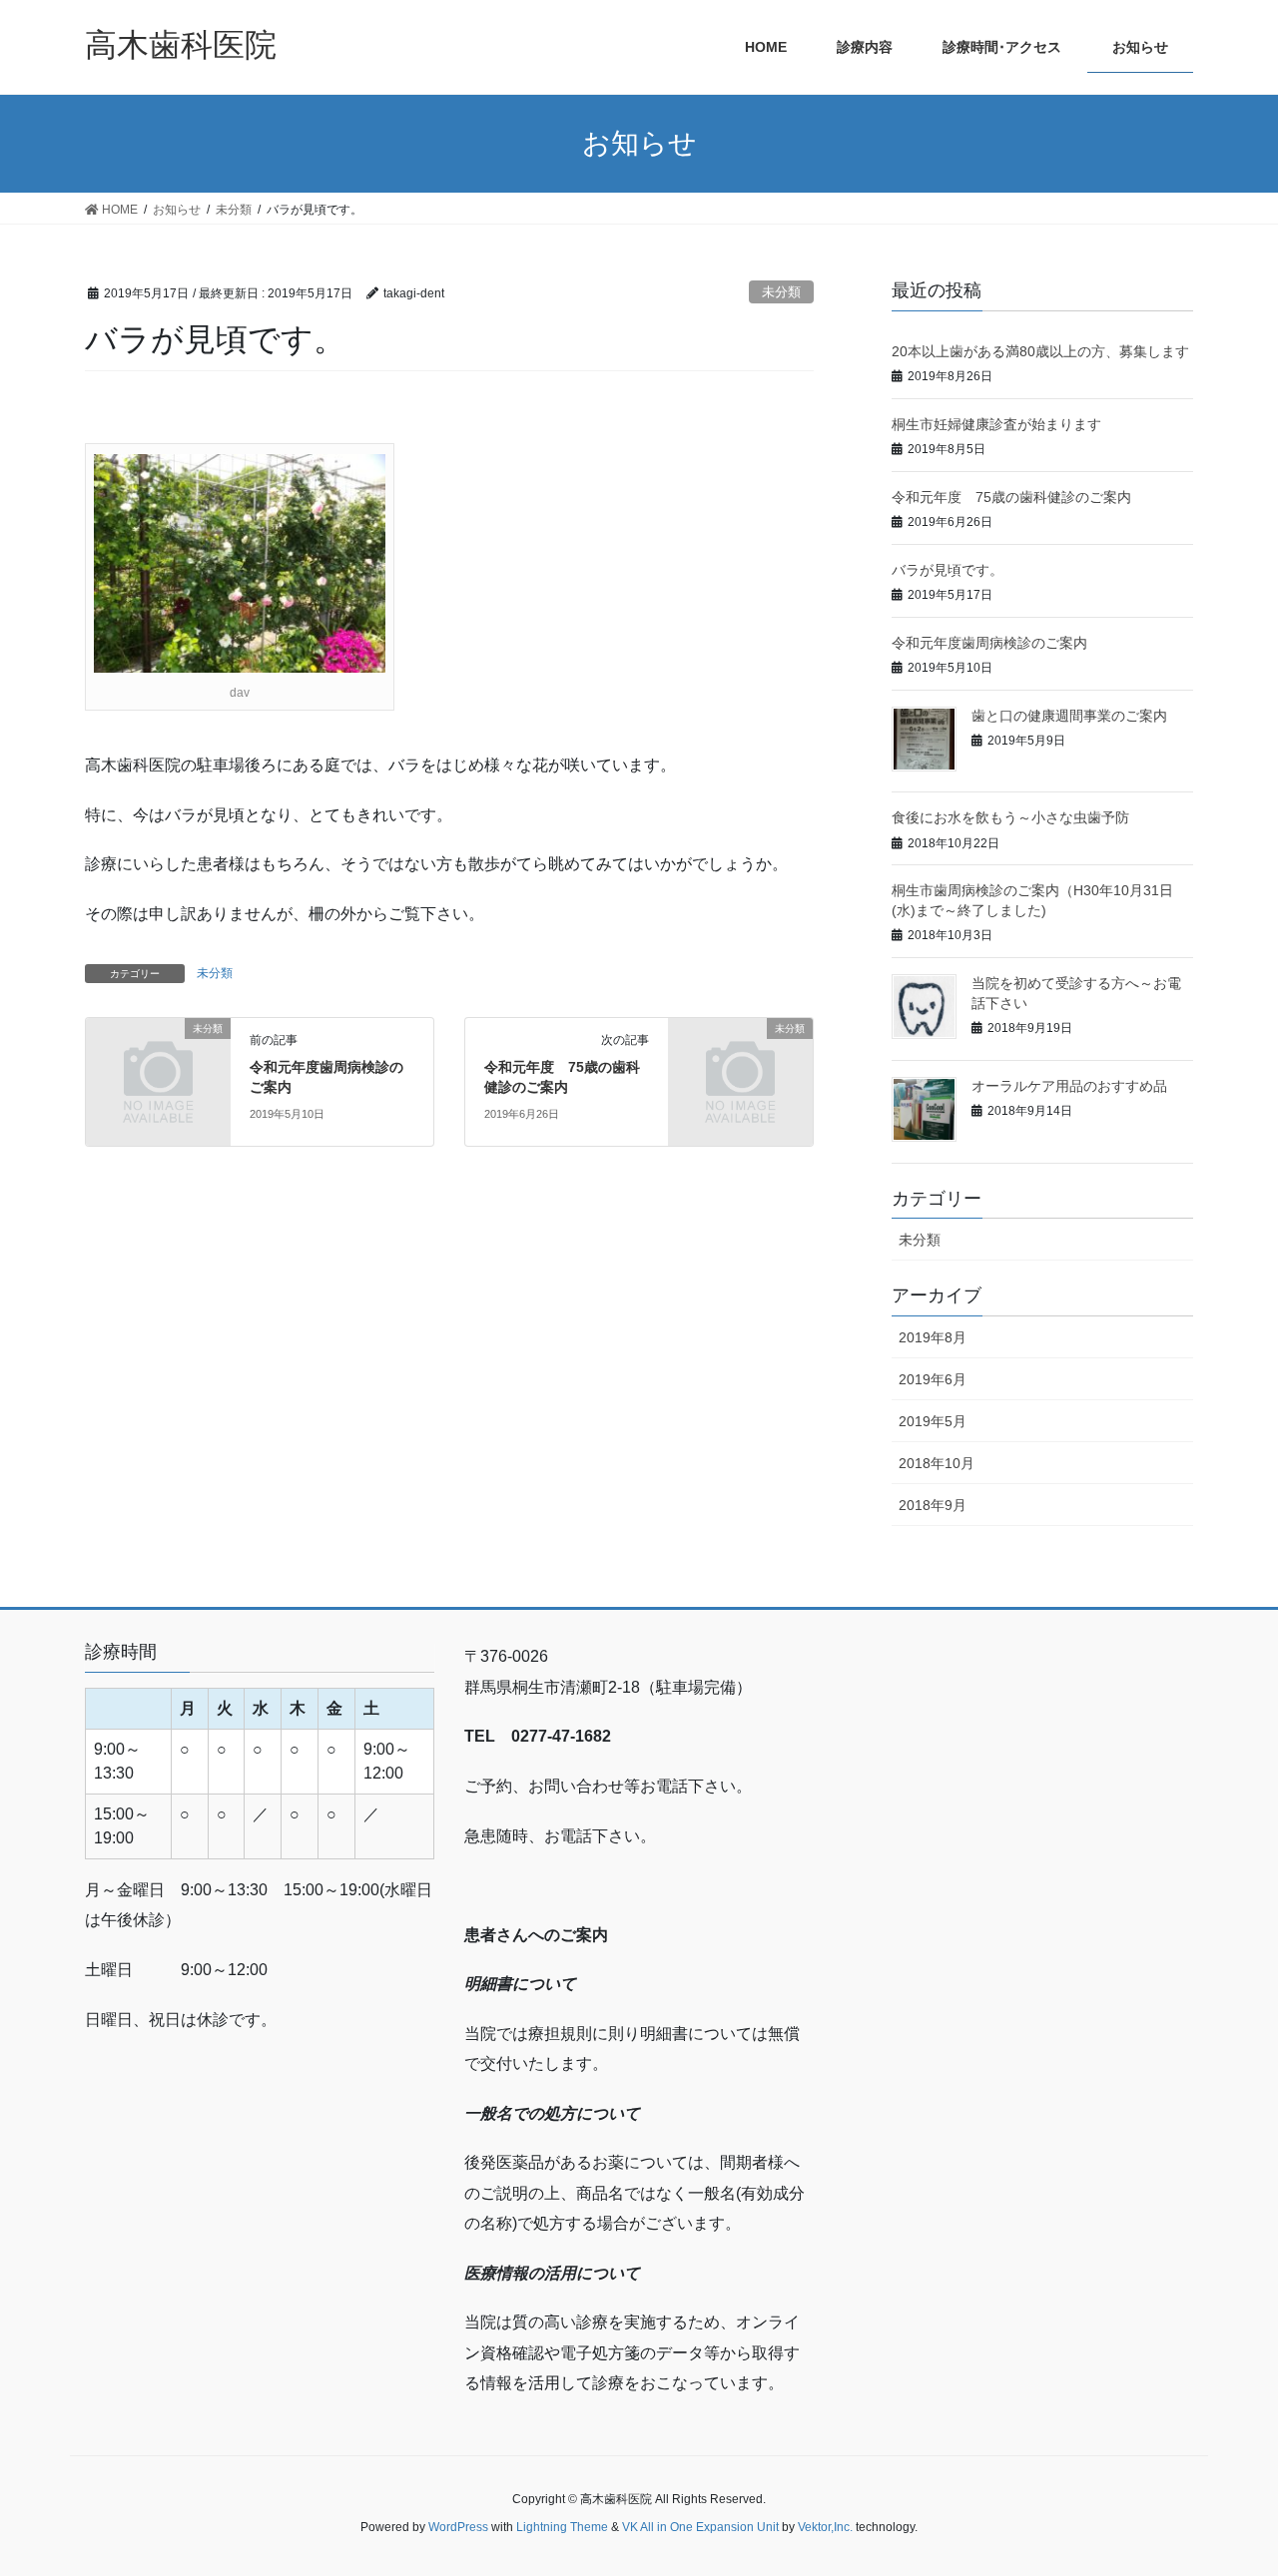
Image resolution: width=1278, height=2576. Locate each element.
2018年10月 (937, 1463)
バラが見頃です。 (948, 570)
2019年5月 (933, 1421)
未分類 (781, 292)
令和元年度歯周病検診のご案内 (989, 643)
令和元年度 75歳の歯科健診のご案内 (1011, 497)
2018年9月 (933, 1505)
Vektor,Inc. (825, 2527)
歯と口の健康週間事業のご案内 (1069, 716)
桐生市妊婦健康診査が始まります (996, 424)
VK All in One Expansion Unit (700, 2527)
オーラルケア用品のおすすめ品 (1069, 1086)
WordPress (458, 2527)
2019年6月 (933, 1379)
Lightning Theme (562, 2527)
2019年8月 (933, 1337)
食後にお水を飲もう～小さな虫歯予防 (1010, 817)
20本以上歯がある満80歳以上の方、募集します (1040, 351)
